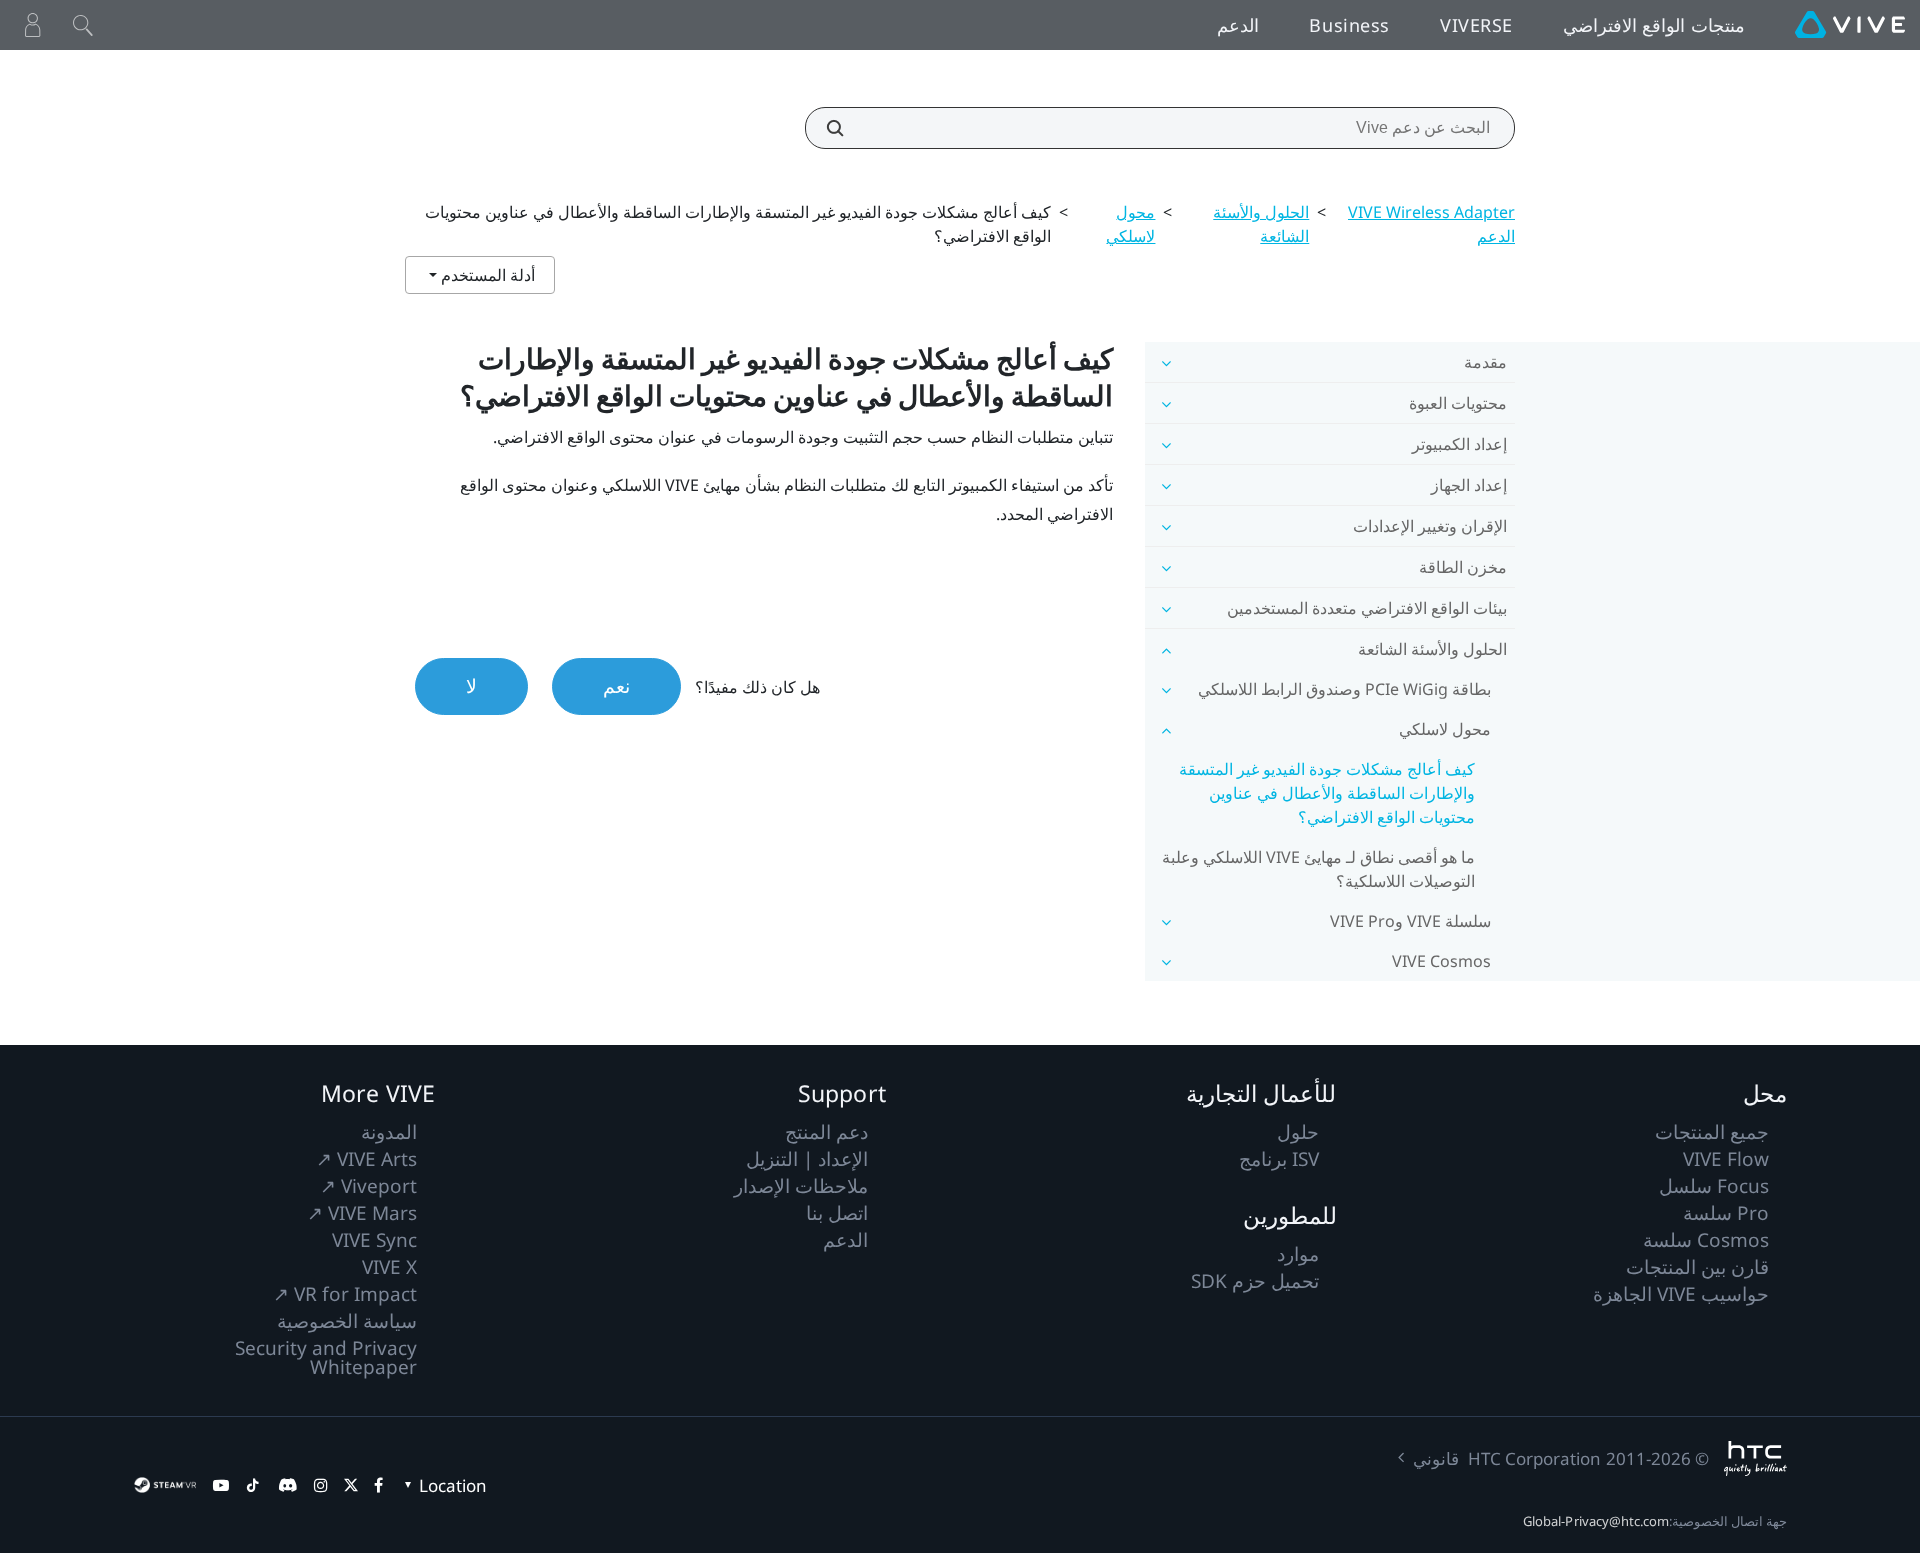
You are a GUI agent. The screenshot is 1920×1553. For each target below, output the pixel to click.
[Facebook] (378, 1485)
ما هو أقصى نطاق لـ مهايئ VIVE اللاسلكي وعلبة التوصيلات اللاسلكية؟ (1318, 869)
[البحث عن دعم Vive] (846, 128)
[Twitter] (351, 1485)
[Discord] (287, 1485)
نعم (616, 686)
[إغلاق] (83, 25)
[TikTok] (253, 1485)
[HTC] (1755, 1458)
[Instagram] (321, 1485)
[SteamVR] (165, 1485)
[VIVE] (1850, 25)
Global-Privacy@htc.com (1596, 1521)
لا (471, 686)
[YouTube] (221, 1485)
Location (453, 1485)
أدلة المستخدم (486, 275)
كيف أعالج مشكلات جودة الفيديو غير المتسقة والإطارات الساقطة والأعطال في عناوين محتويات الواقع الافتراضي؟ (1327, 793)
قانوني (1436, 1458)
